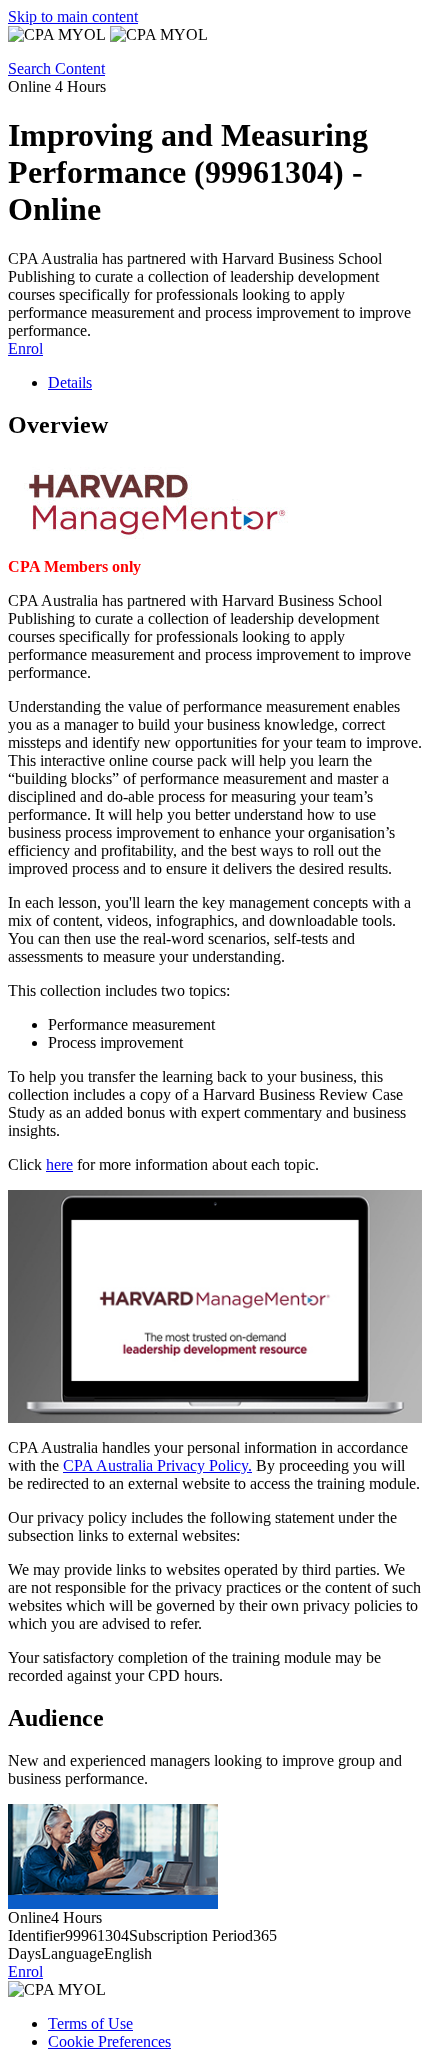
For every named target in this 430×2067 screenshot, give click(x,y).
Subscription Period (191, 1935)
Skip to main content (73, 16)
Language (72, 1953)
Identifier (36, 1935)
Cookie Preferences (109, 2041)
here (59, 1164)
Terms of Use (90, 2023)
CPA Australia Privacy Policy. (157, 1465)
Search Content (56, 68)
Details (70, 382)
